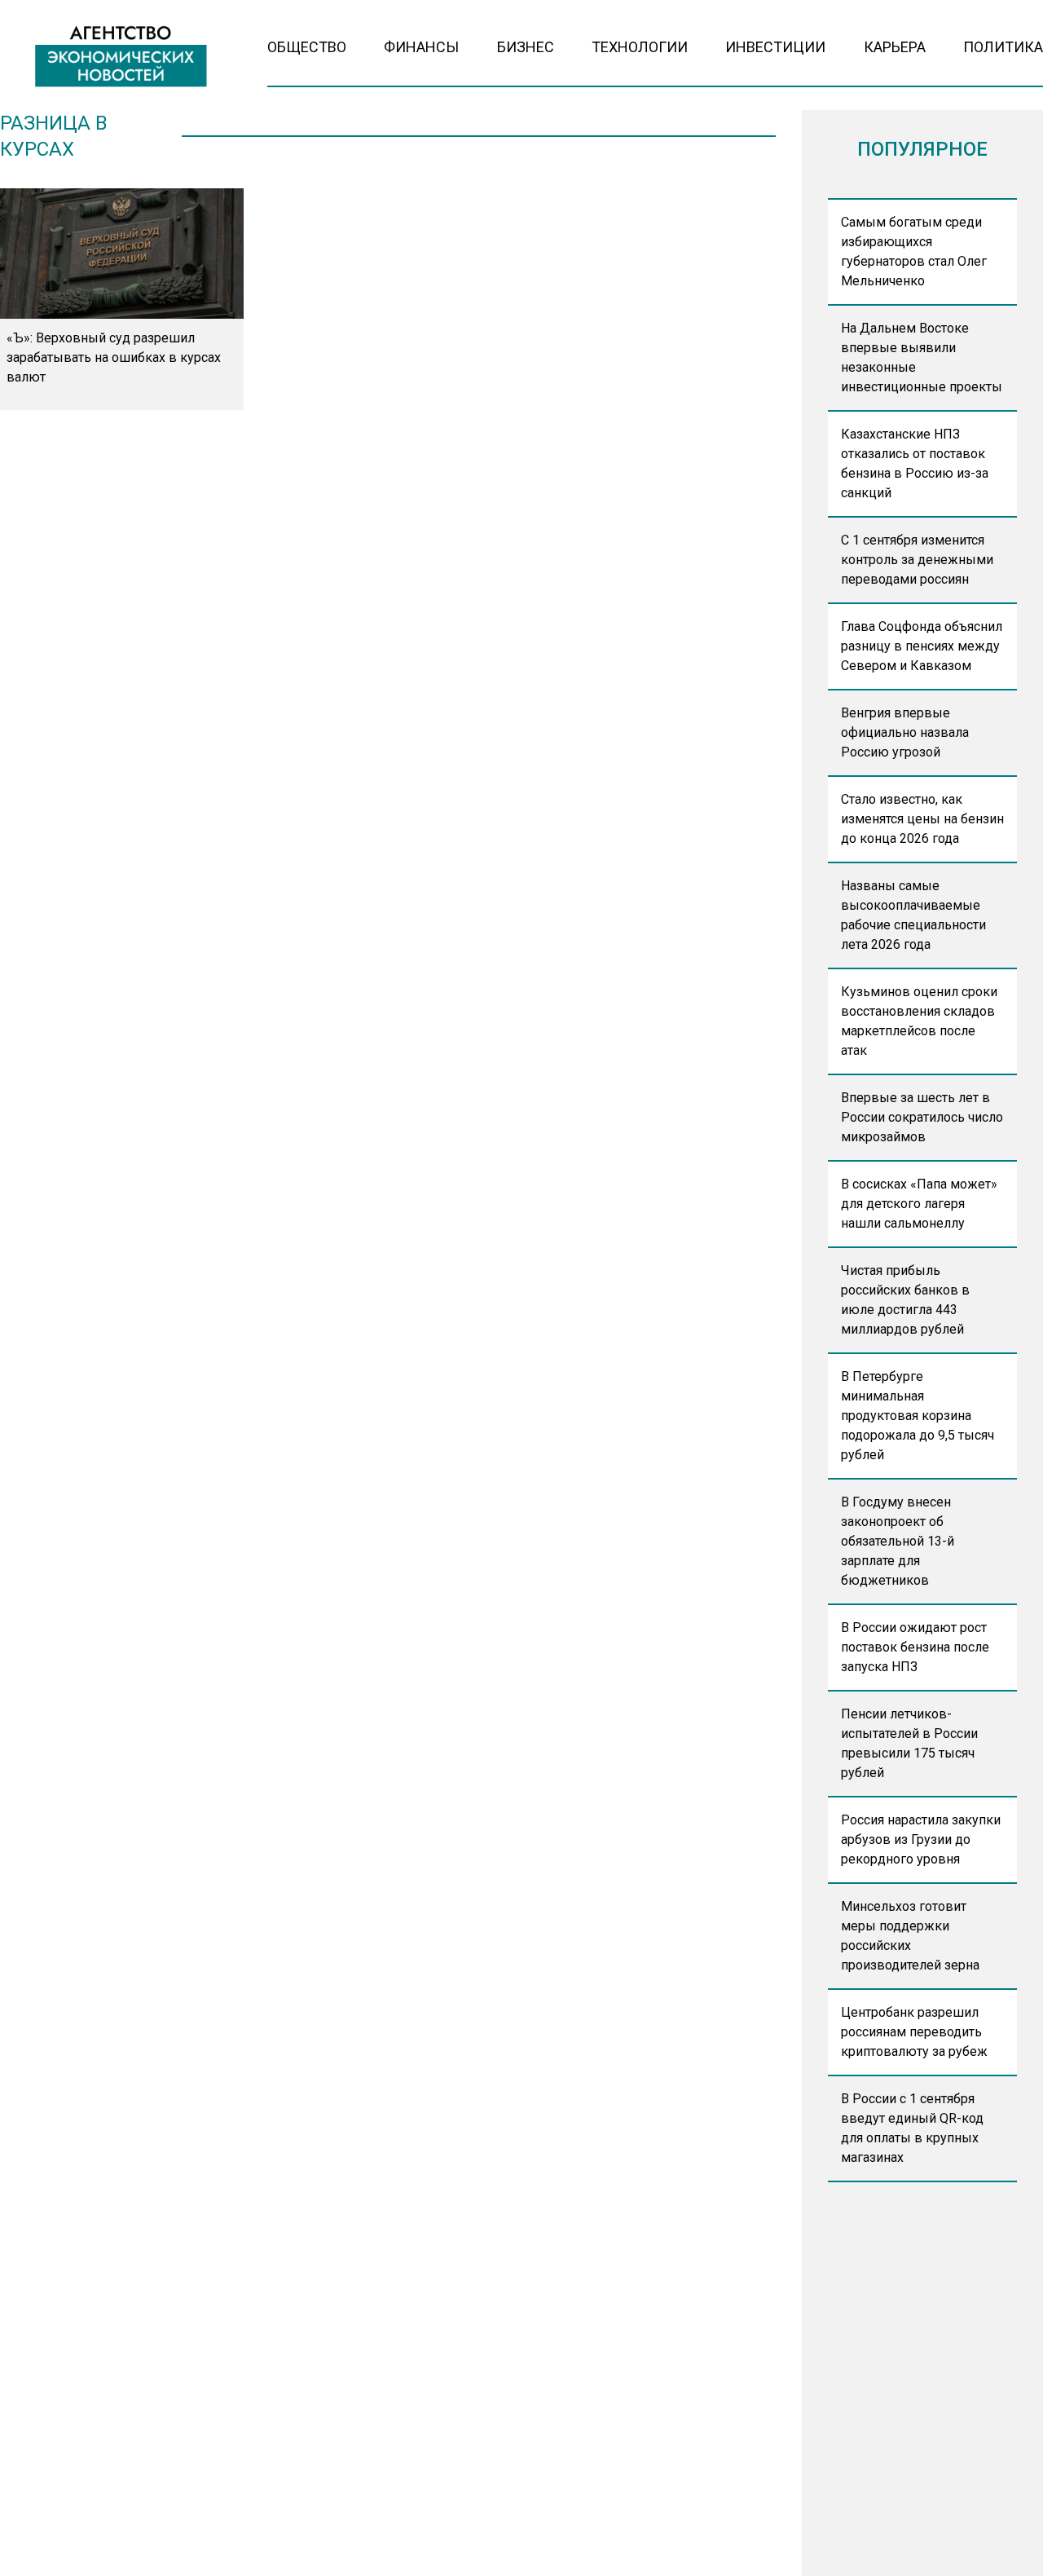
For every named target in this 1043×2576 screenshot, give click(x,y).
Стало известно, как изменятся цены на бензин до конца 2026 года (922, 819)
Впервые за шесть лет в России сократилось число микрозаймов (922, 1117)
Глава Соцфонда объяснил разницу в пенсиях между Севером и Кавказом (922, 646)
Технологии (640, 47)
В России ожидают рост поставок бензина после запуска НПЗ (915, 1647)
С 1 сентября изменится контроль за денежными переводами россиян (917, 560)
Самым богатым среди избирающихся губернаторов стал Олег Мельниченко (914, 251)
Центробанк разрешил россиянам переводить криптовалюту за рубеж (914, 2032)
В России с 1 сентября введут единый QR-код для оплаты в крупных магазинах (912, 2128)
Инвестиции (775, 47)
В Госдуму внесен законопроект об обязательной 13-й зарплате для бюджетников (898, 1541)
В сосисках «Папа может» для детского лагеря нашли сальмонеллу (919, 1204)
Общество (307, 47)
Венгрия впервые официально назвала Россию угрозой (905, 732)
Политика (1003, 47)
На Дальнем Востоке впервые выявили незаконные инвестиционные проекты (922, 357)
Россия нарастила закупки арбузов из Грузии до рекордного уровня (921, 1839)
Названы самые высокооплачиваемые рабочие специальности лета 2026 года (913, 915)
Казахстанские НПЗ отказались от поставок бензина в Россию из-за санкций (915, 463)
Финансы (421, 47)
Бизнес (526, 47)
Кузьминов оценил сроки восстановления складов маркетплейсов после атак (919, 1021)
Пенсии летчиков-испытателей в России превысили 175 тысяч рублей (909, 1743)
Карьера (895, 47)
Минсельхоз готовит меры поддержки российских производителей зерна (910, 1936)
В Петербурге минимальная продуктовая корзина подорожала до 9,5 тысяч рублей (918, 1416)
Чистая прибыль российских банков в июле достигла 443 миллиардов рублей (905, 1300)
